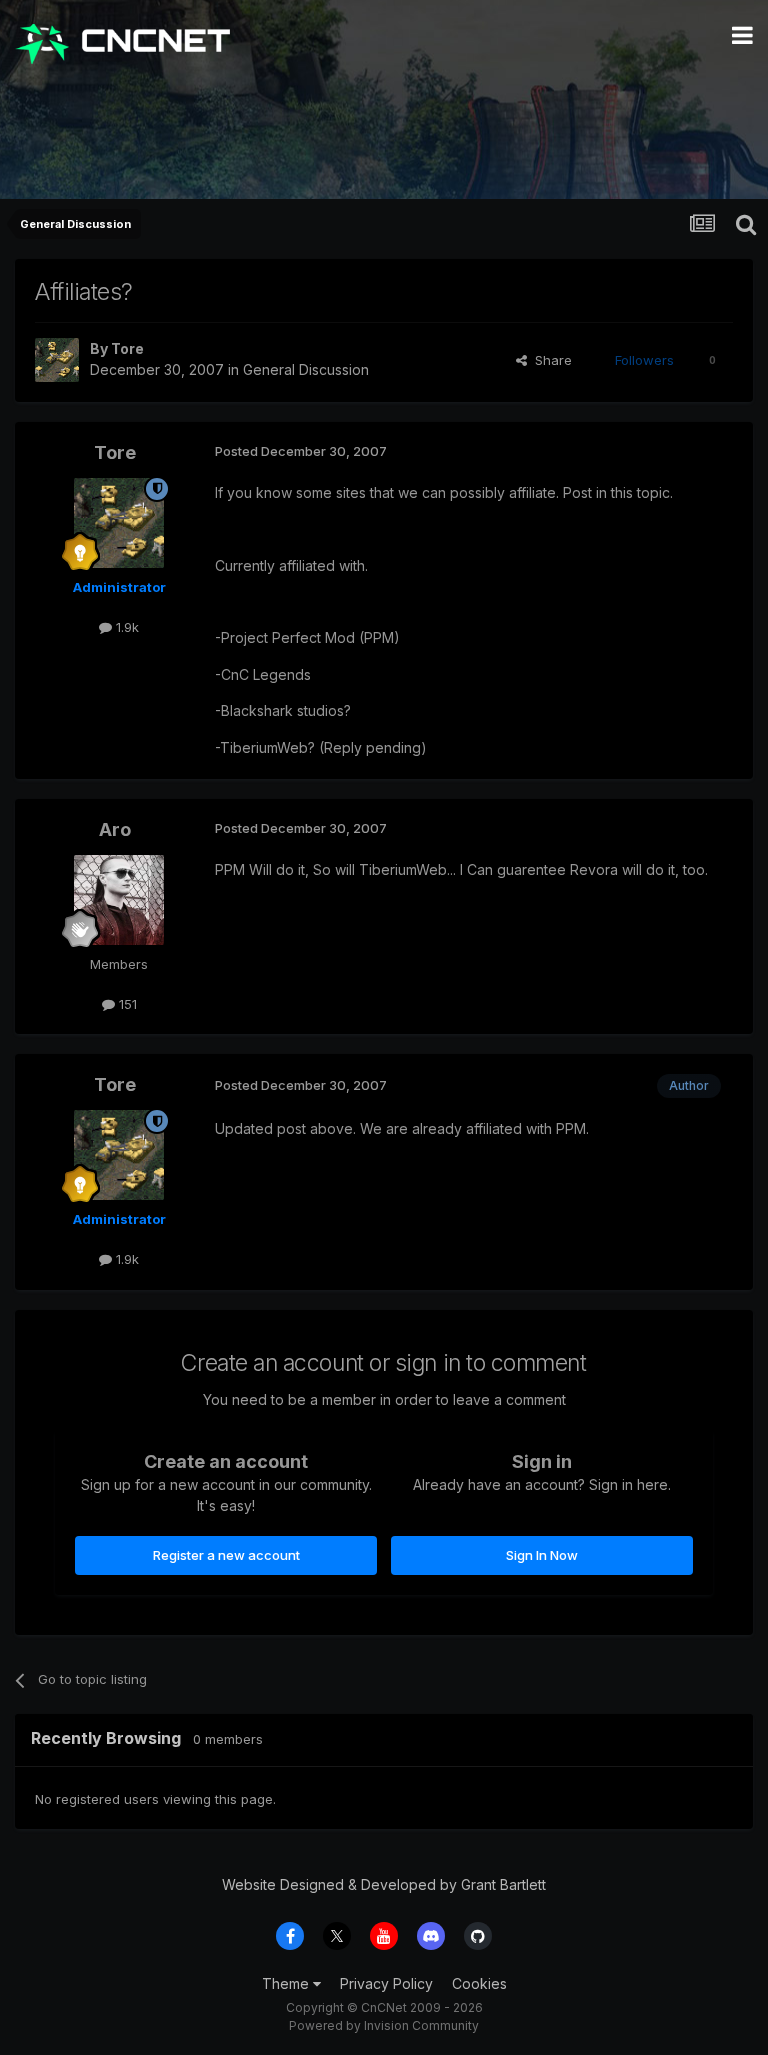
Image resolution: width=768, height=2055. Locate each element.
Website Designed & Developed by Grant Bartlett (384, 1884)
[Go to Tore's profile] (57, 360)
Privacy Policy (386, 1983)
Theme (287, 1983)
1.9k (125, 627)
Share (549, 360)
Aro (115, 829)
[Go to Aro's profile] (119, 900)
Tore (127, 348)
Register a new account (226, 1555)
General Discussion (306, 369)
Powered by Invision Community (384, 2025)
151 (126, 1004)
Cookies (479, 1983)
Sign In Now (542, 1555)
